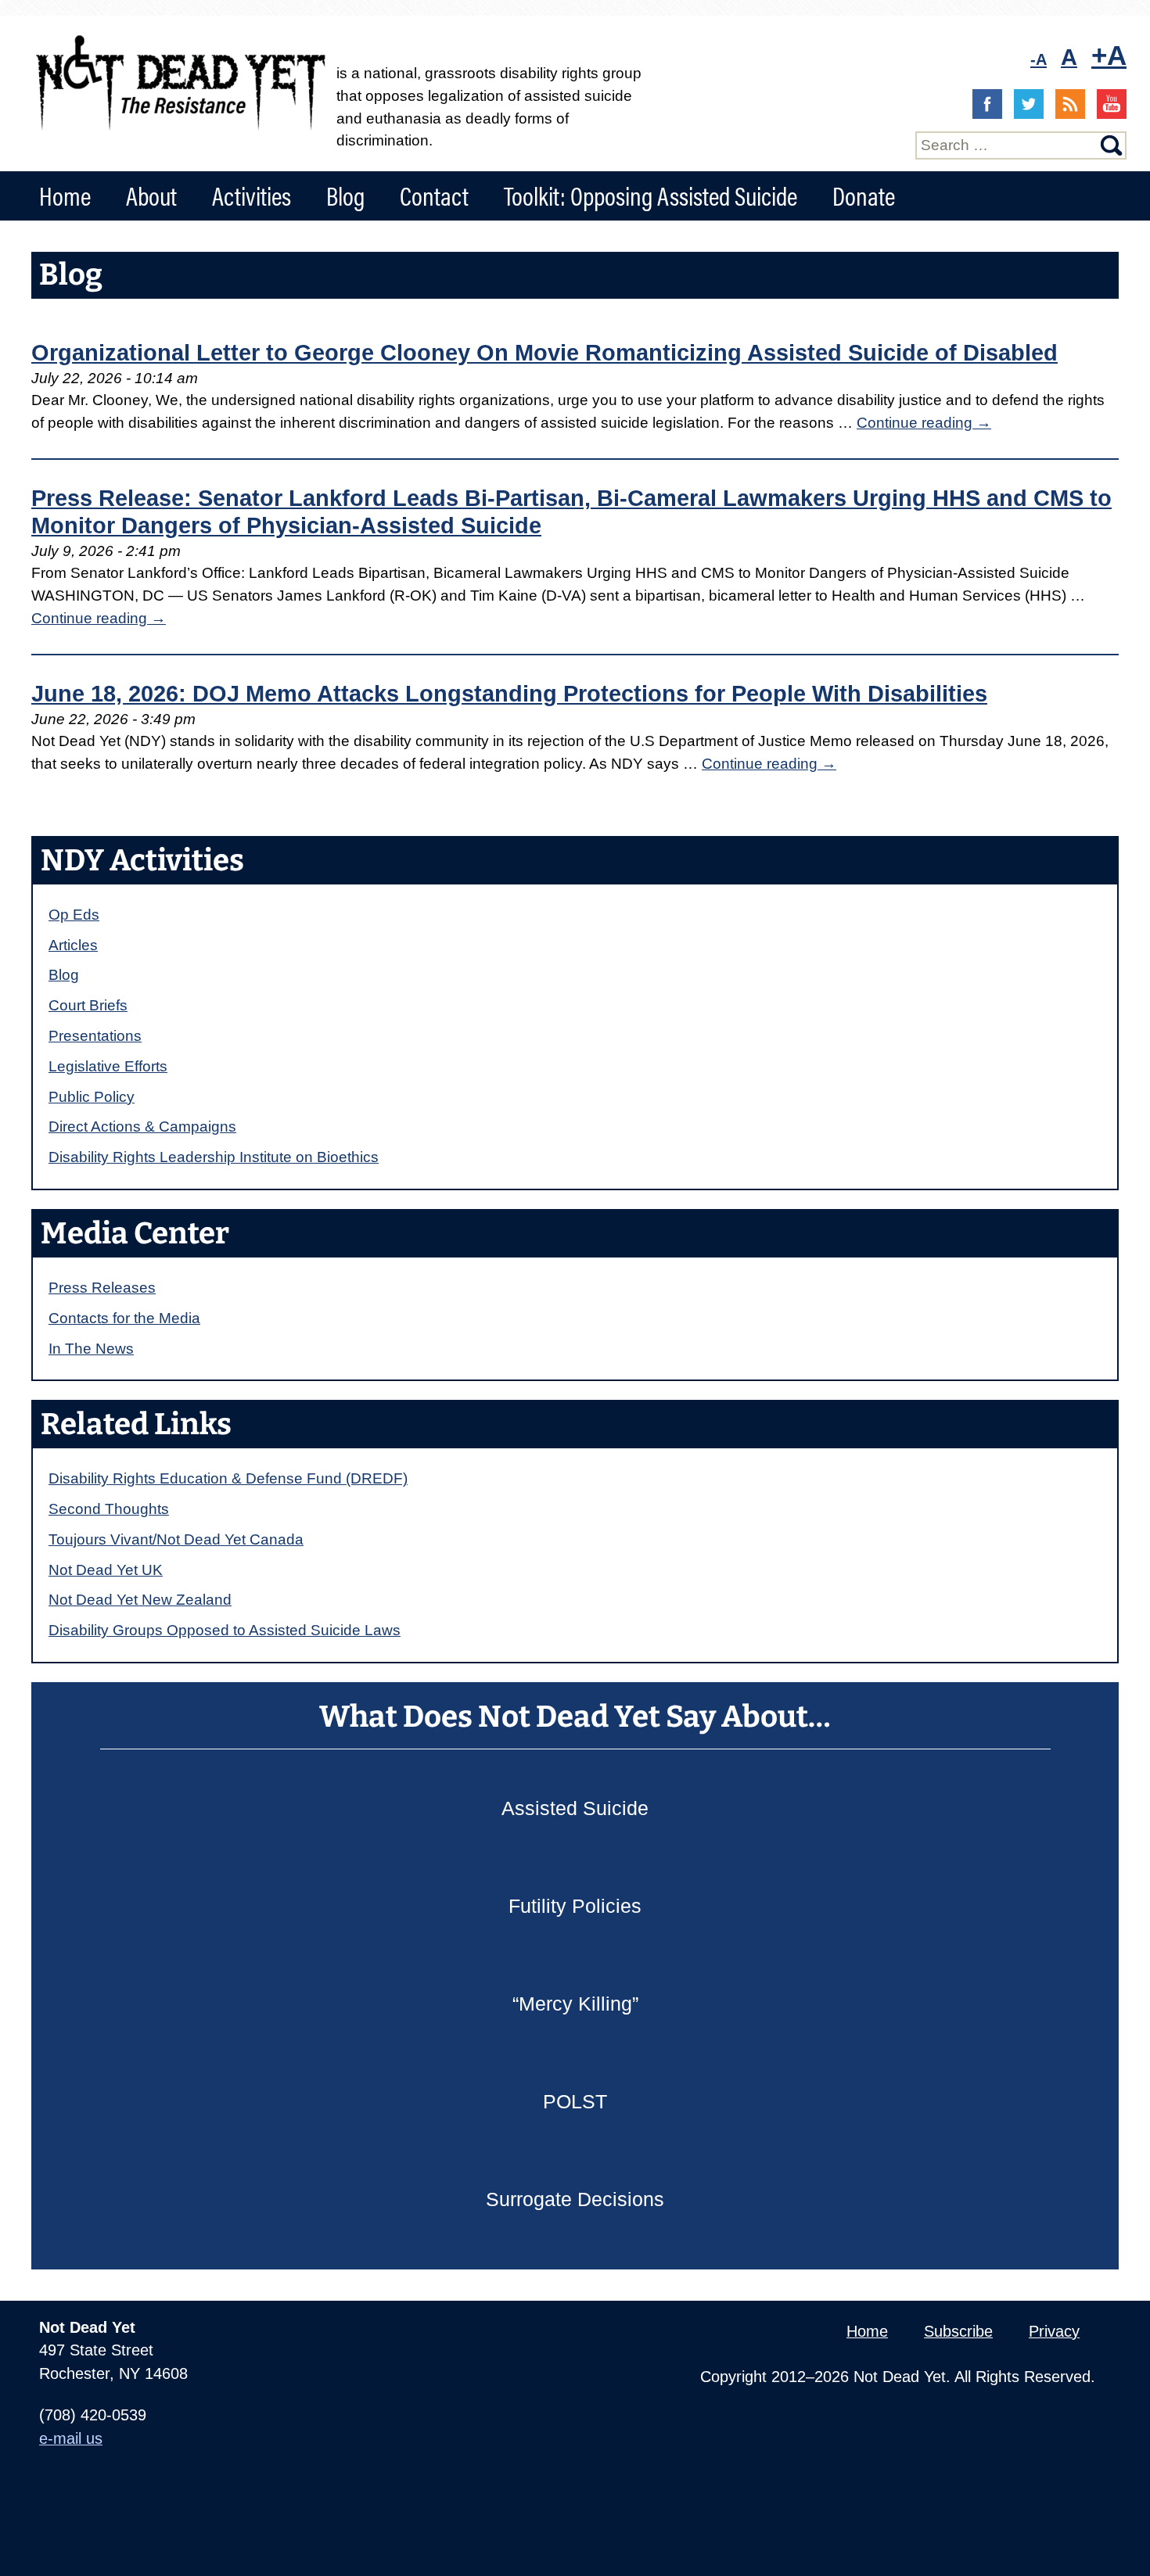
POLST (575, 2101)
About (151, 195)
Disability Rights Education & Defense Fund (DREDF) (228, 1478)
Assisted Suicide (575, 1808)
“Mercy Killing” (575, 2004)
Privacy (1054, 2331)
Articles (73, 945)
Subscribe (958, 2331)
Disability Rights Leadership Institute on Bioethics (214, 1157)
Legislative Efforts (108, 1066)
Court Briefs (88, 1005)
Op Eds (74, 915)
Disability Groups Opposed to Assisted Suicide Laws (225, 1630)
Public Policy (92, 1097)
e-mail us (71, 2438)
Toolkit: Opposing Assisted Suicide (650, 195)
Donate (864, 195)
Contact (434, 195)
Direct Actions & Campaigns (142, 1127)
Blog (345, 195)
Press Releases (102, 1288)
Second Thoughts (109, 1509)
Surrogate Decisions (575, 2199)
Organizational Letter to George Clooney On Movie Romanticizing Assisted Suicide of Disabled (544, 353)
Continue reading (924, 423)
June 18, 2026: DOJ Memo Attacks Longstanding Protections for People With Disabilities (509, 694)
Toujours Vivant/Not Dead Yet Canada (176, 1539)
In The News (91, 1349)
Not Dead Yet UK (106, 1570)
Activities (252, 195)
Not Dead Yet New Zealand (140, 1600)
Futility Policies (575, 1906)
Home (65, 195)
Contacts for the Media (124, 1318)
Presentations (95, 1036)
